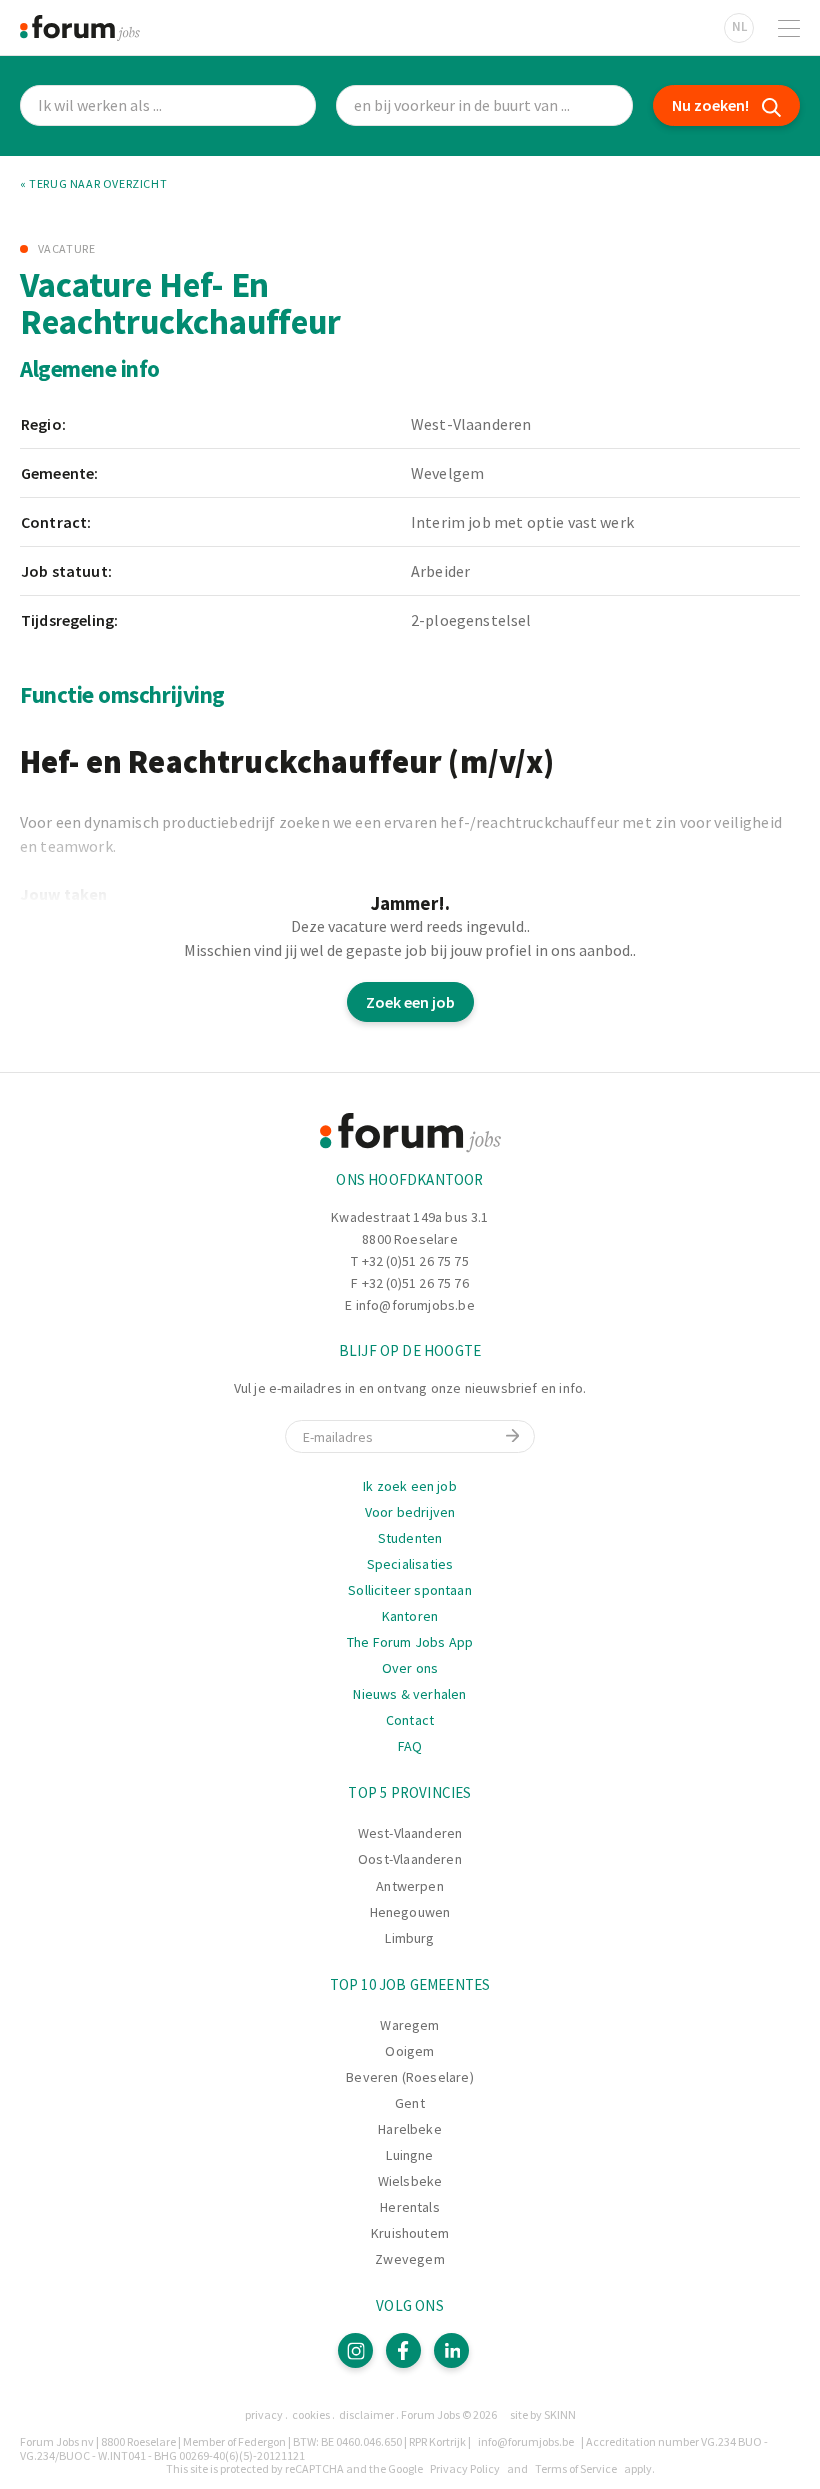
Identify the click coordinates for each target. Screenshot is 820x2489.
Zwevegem (409, 2259)
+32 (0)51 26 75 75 (415, 1261)
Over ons (410, 1668)
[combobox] (484, 105)
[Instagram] (355, 2350)
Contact (410, 1720)
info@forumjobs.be (415, 1305)
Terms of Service (576, 2468)
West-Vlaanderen (410, 1833)
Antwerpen (410, 1886)
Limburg (409, 1938)
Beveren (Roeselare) (409, 2077)
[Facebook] (403, 2350)
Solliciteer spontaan (410, 1590)
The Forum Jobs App (410, 1642)
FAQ (410, 1746)
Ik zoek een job (410, 1486)
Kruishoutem (410, 2233)
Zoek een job (410, 1002)
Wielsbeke (410, 2181)
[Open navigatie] (789, 28)
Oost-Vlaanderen (410, 1859)
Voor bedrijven (410, 1512)
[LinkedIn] (451, 2350)
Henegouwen (410, 1912)
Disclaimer (366, 2414)
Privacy (264, 2414)
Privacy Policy (465, 2468)
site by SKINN (543, 2414)
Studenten (410, 1538)
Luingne (409, 2155)
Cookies (311, 2414)
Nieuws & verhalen (409, 1694)
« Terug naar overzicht (93, 184)
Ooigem (409, 2051)
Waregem (409, 2025)
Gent (410, 2103)
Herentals (410, 2207)
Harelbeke (410, 2129)
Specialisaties (410, 1564)
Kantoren (410, 1616)
